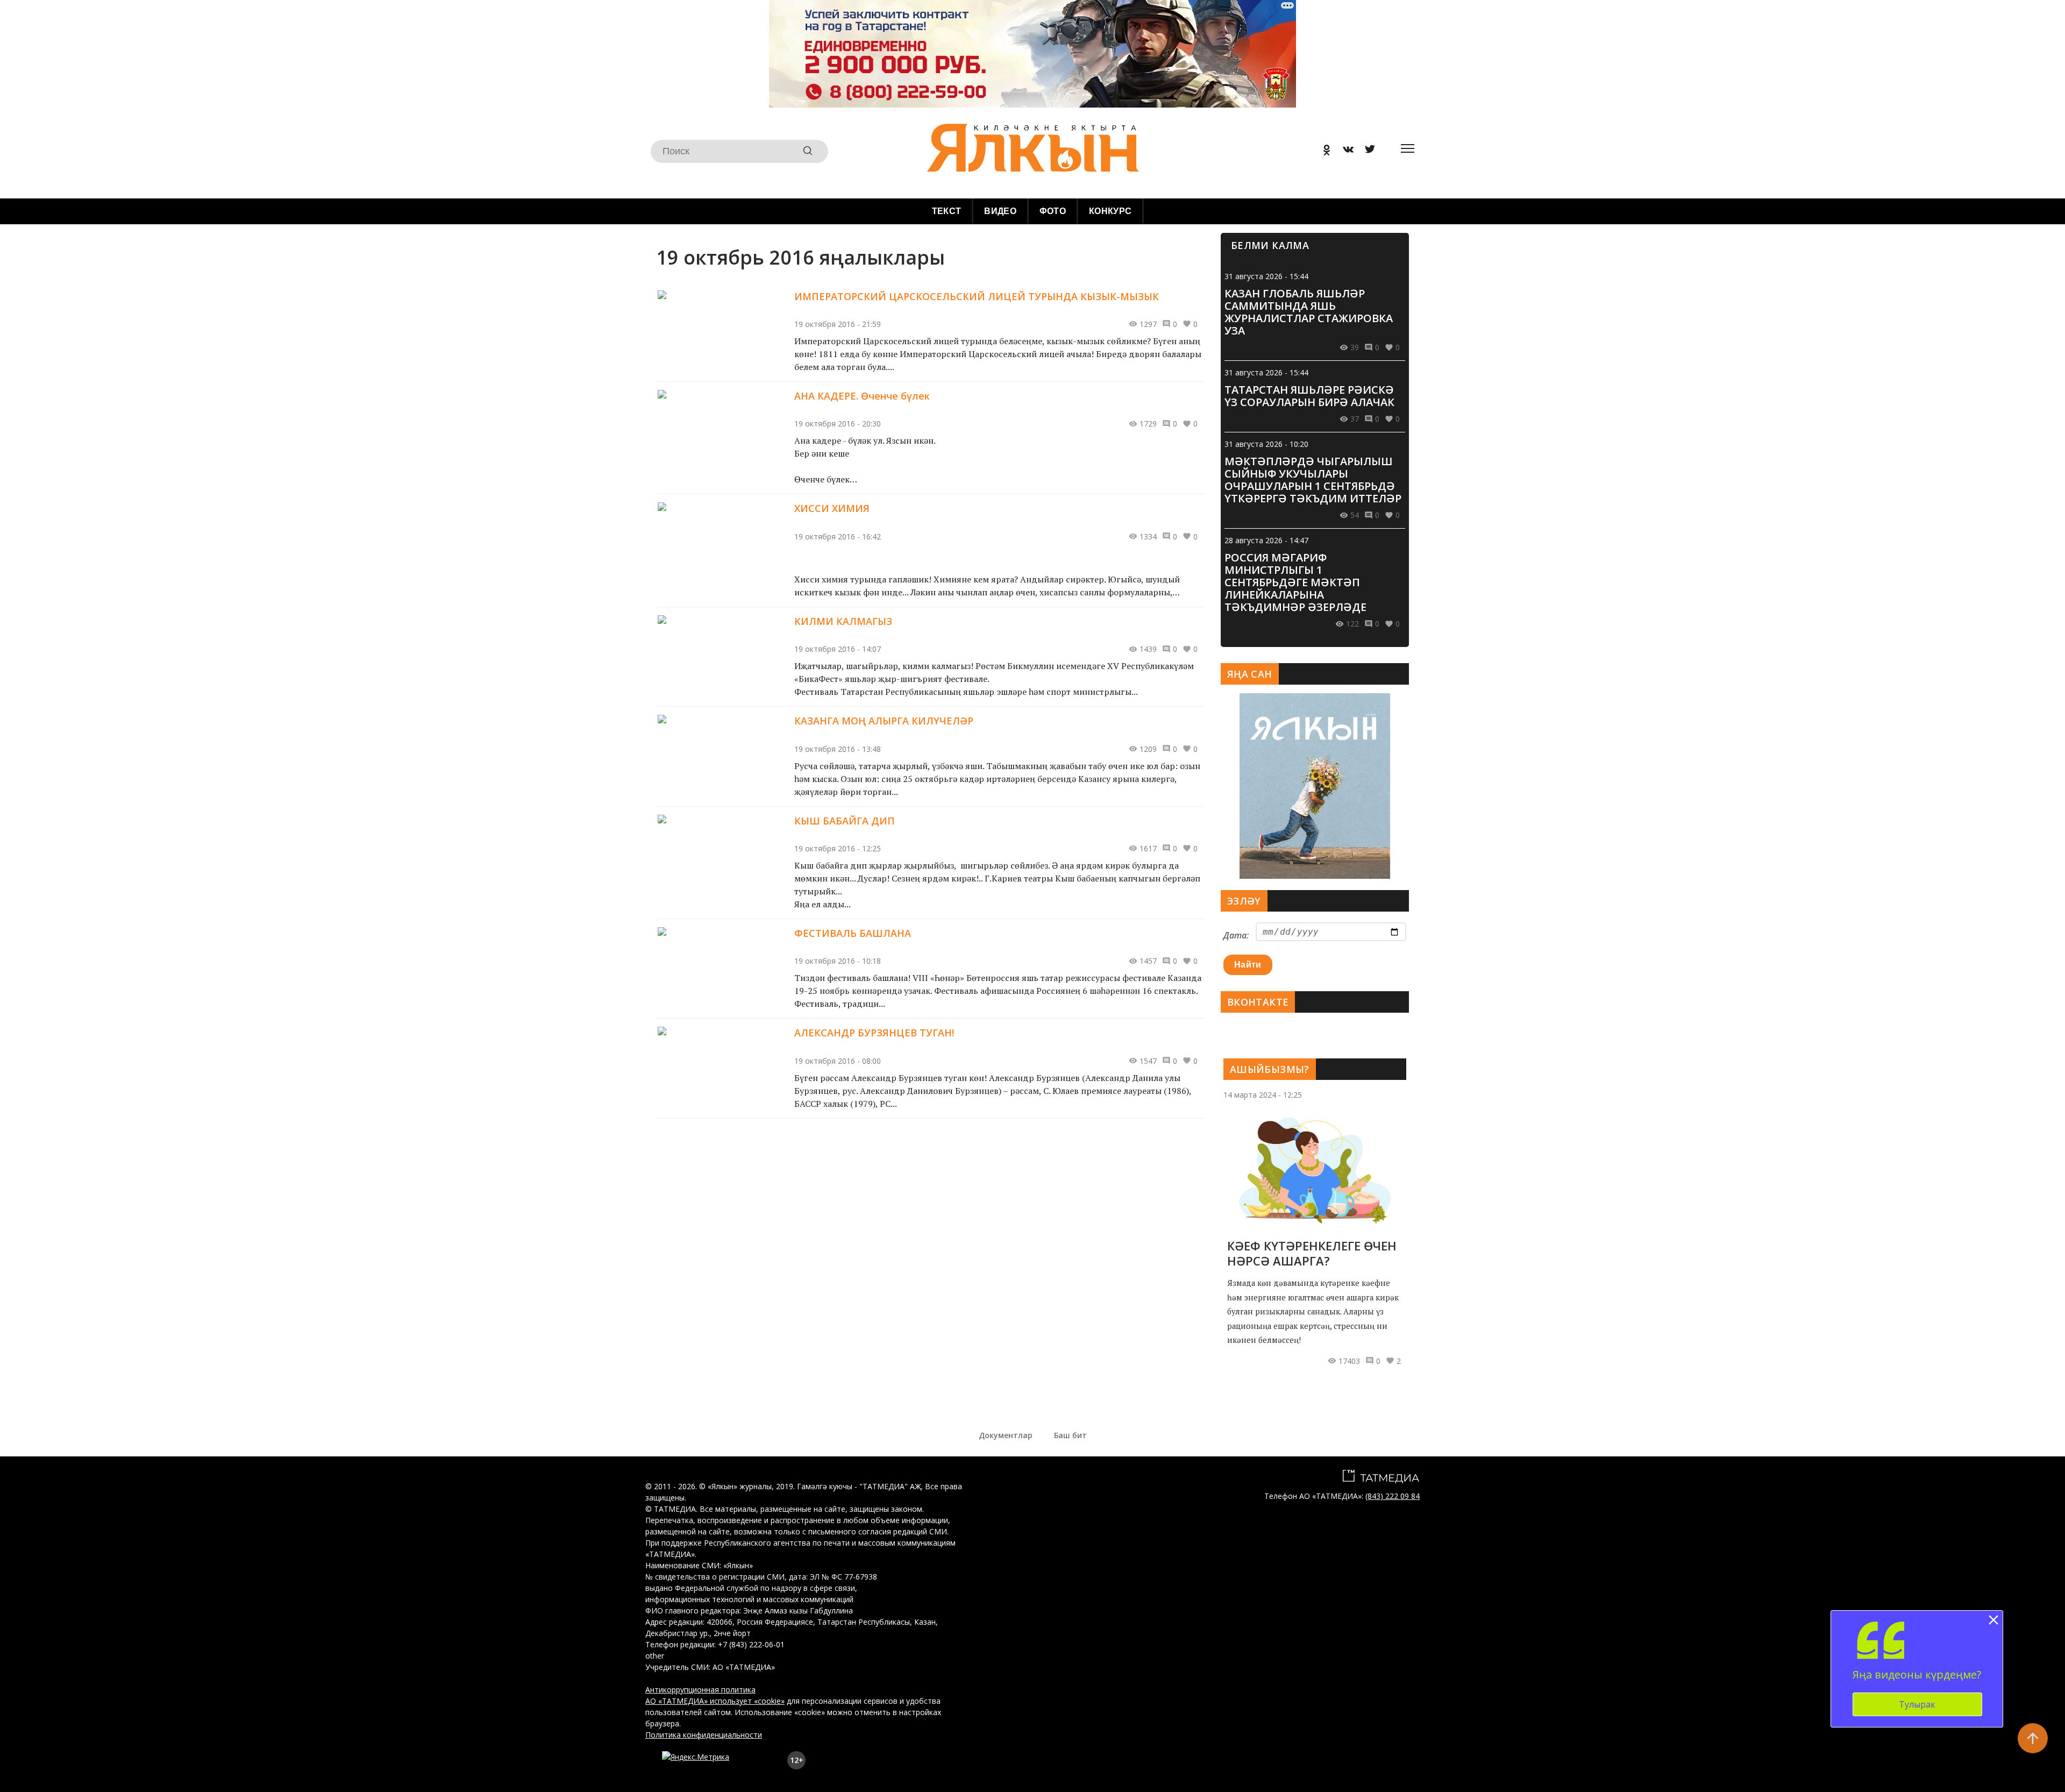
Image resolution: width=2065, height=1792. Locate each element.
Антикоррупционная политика (700, 1690)
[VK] (1344, 151)
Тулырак (1917, 1704)
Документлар (1006, 1435)
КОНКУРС (1110, 211)
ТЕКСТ (947, 211)
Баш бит (1070, 1435)
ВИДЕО (1000, 211)
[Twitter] (1366, 151)
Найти (1248, 965)
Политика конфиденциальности (704, 1735)
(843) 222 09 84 (1393, 1496)
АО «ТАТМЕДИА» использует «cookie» (715, 1701)
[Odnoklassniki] (1323, 151)
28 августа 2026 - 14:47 (1266, 540)
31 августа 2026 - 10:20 (1266, 444)
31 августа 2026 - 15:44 (1266, 276)
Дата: (1236, 935)
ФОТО (1053, 211)
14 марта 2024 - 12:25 (1263, 1095)
